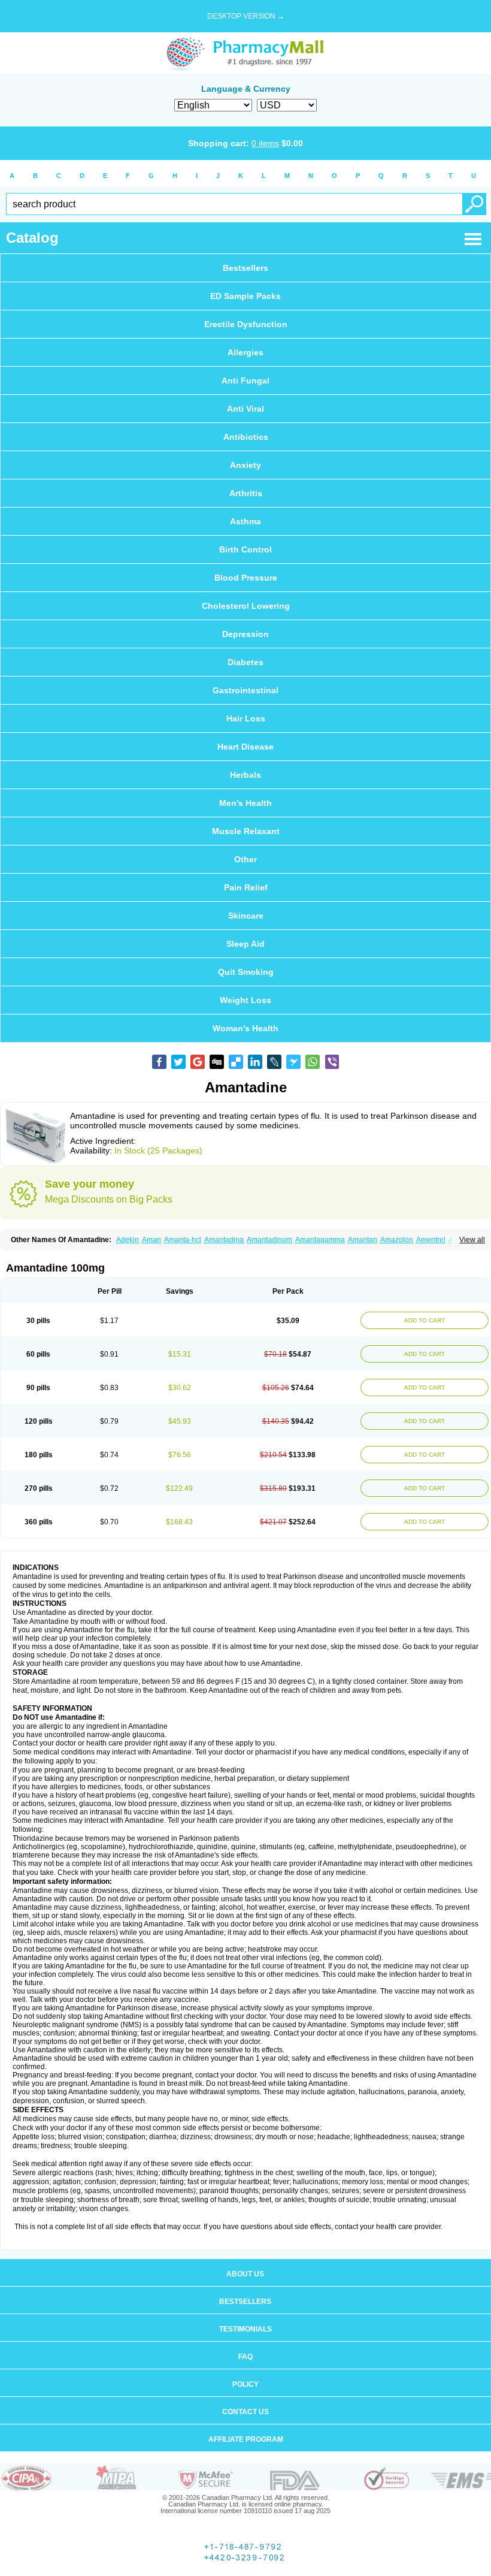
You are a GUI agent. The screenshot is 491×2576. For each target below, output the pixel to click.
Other (245, 859)
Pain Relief (246, 887)
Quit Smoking (246, 972)
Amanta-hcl (183, 1240)
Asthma (245, 521)
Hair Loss (246, 718)
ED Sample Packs (245, 296)
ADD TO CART (425, 1320)
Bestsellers (245, 268)
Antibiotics (246, 437)
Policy (245, 2384)
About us (245, 2274)
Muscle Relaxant (246, 831)
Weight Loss (245, 1000)
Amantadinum (269, 1240)
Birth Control (245, 549)
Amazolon (397, 1240)
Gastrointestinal (245, 690)
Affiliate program (246, 2439)
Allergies (245, 352)
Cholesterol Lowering (246, 606)
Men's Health (245, 803)
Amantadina (224, 1240)
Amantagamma (320, 1240)
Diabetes (245, 662)
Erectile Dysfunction (246, 324)
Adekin (128, 1240)
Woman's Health (245, 1028)
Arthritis (246, 493)
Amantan (363, 1240)
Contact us (245, 2412)
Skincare (246, 916)
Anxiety (245, 465)
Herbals (245, 775)
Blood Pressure (246, 578)
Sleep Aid (245, 944)
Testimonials (245, 2329)
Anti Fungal (245, 380)
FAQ (245, 2357)
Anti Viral (245, 409)
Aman (151, 1240)
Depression (245, 634)
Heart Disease (245, 747)
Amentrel (431, 1240)
